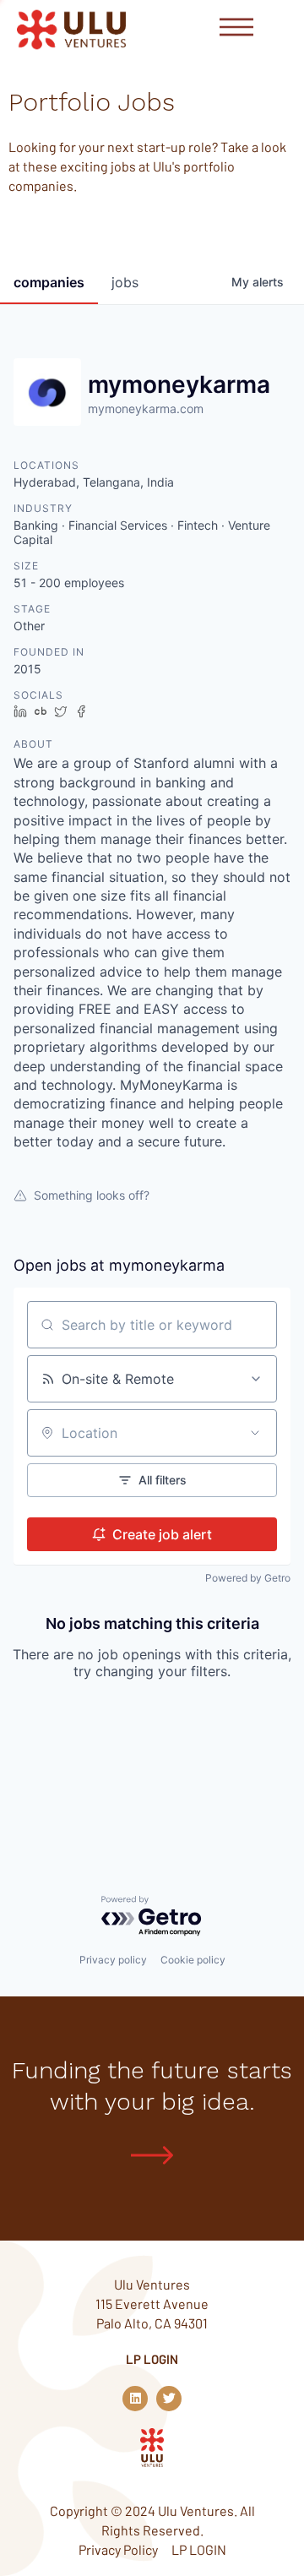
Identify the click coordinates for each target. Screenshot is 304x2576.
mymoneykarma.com (146, 408)
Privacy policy (113, 1960)
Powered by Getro (248, 1578)
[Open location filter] (255, 1433)
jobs (125, 282)
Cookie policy (193, 1960)
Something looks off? (92, 1195)
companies (49, 282)
